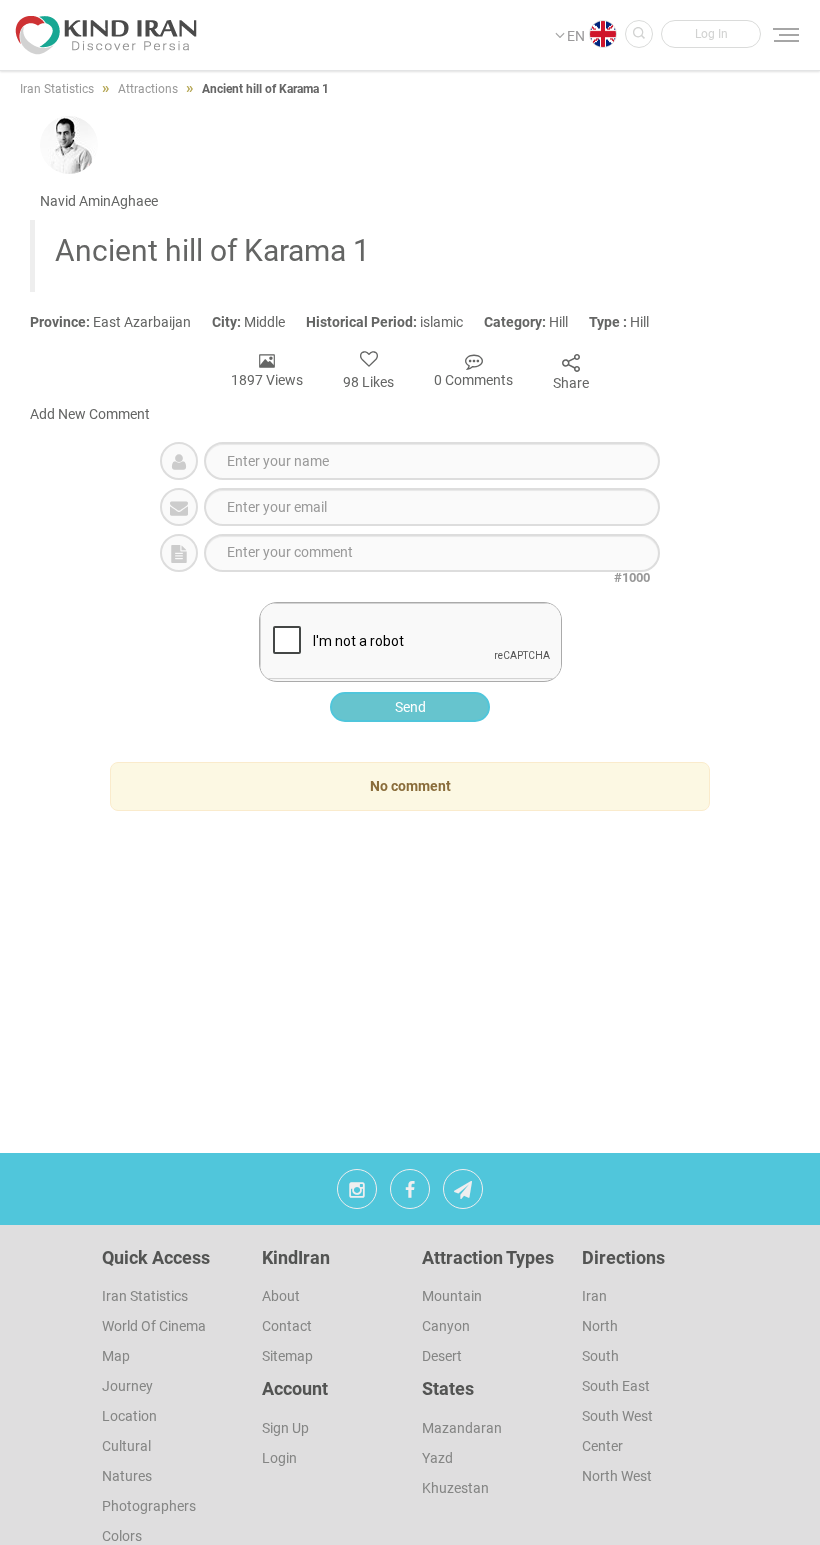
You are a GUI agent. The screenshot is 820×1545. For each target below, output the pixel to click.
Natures (127, 1476)
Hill (536, 322)
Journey (127, 1386)
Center (602, 1446)
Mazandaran (462, 1428)
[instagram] (357, 1194)
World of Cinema (154, 1326)
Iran (594, 1296)
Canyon (446, 1326)
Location (129, 1416)
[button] (711, 34)
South (600, 1356)
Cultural (126, 1446)
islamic (395, 322)
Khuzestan (455, 1488)
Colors (122, 1536)
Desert (442, 1356)
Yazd (437, 1458)
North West (617, 1476)
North (600, 1326)
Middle (259, 322)
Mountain (452, 1296)
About (281, 1296)
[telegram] (463, 1194)
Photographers (149, 1506)
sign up (285, 1428)
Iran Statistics (145, 1296)
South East (616, 1386)
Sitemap (287, 1356)
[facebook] (410, 1194)
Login (279, 1458)
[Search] (639, 34)
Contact (287, 1326)
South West (617, 1416)
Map (116, 1356)
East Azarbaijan (121, 322)
